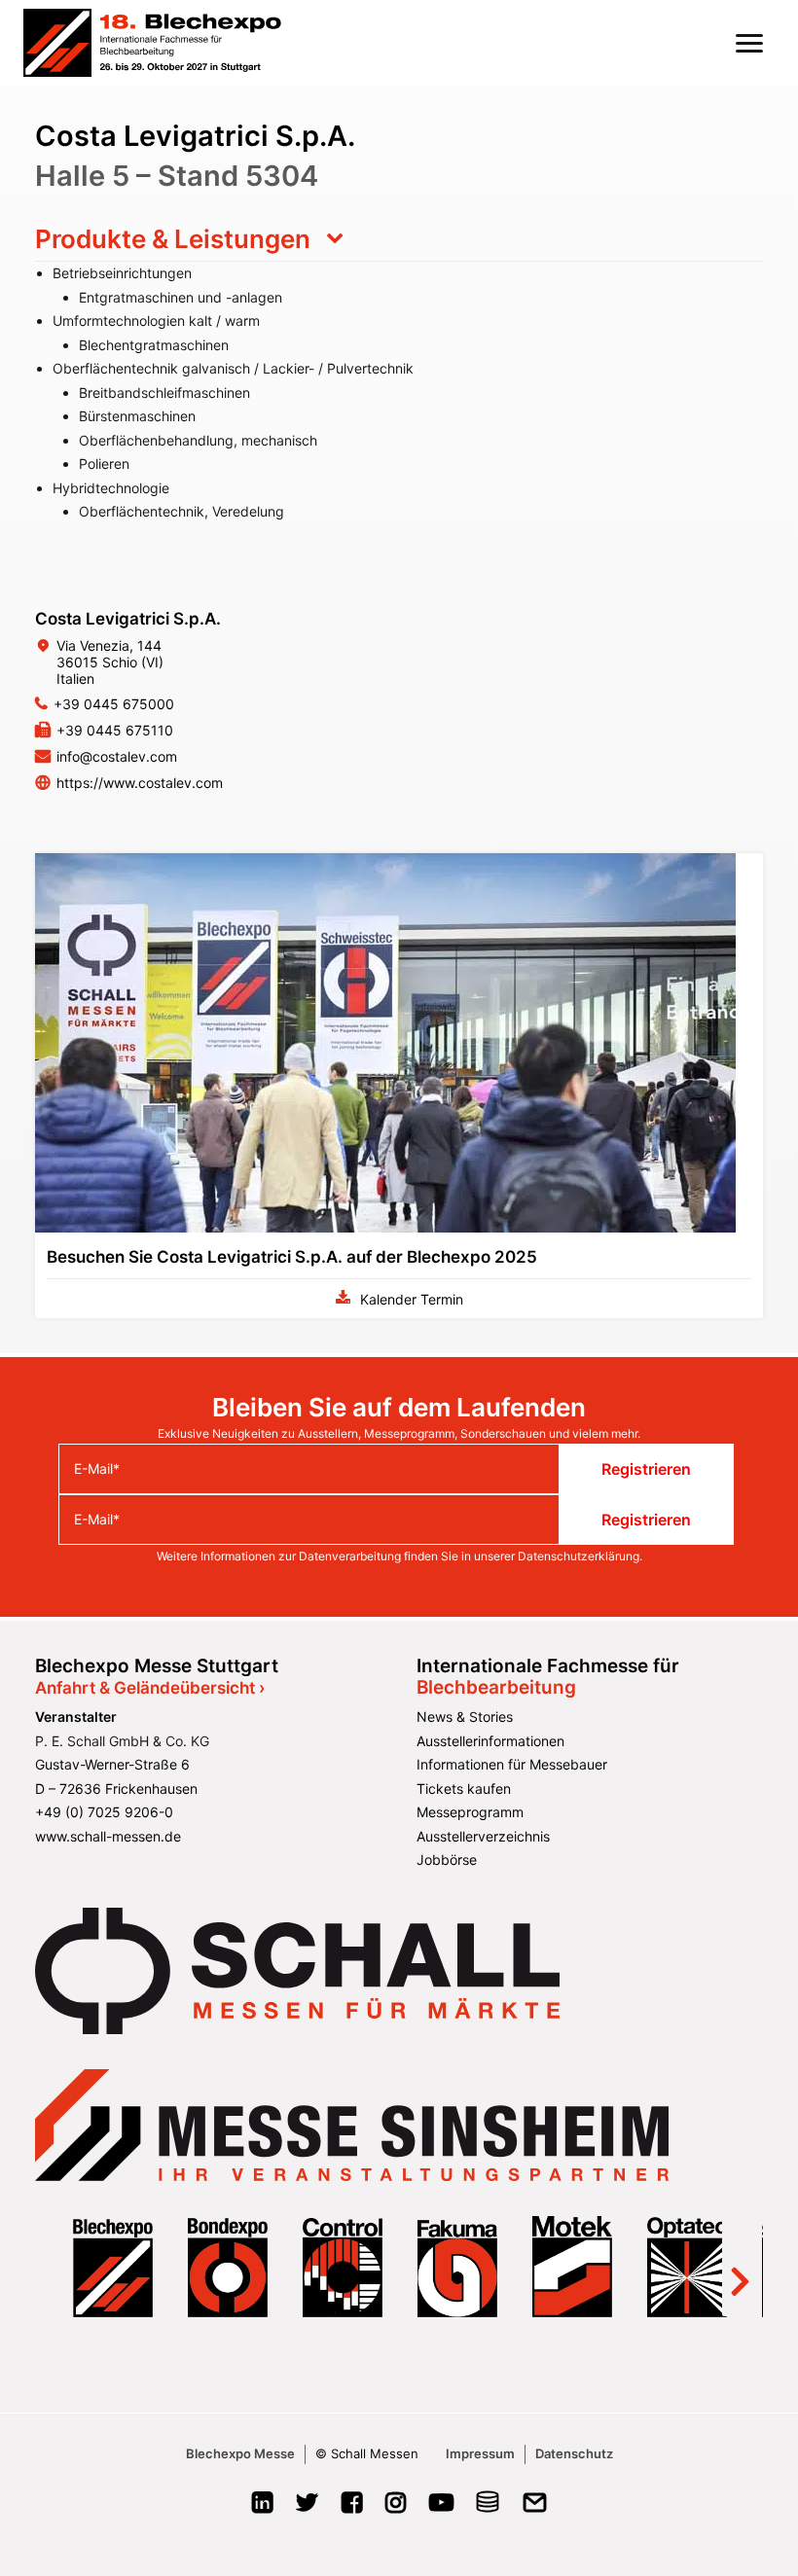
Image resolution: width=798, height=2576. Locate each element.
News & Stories (465, 1717)
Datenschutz (574, 2453)
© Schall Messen (367, 2453)
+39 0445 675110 (115, 730)
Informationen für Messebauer (512, 1764)
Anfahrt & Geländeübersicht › (150, 1688)
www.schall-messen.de (108, 1836)
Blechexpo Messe (240, 2453)
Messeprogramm (470, 1812)
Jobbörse (447, 1860)
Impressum (480, 2453)
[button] (749, 43)
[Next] (740, 2267)
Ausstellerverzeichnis (483, 1836)
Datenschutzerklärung (579, 1556)
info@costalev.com (117, 756)
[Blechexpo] (152, 43)
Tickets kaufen (464, 1789)
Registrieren (646, 1469)
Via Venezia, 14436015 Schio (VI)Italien (110, 662)
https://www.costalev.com (140, 783)
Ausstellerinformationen (490, 1741)
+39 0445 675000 (114, 704)
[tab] (399, 239)
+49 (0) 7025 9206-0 (104, 1812)
